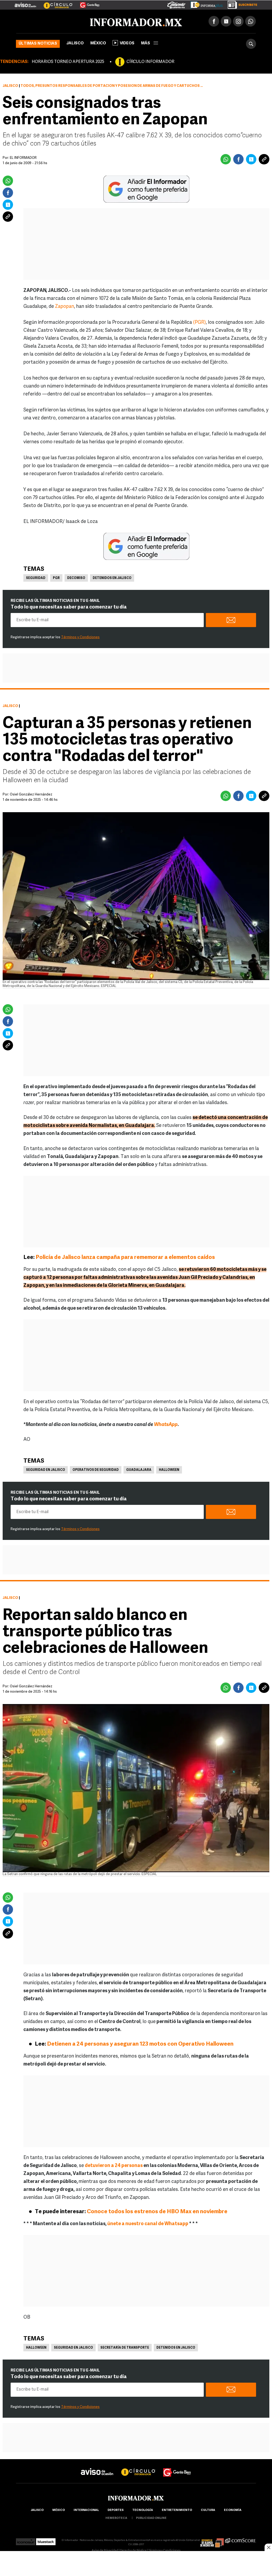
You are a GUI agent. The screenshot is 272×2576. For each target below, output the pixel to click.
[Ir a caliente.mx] (176, 4)
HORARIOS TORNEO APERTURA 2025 (68, 62)
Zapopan (65, 307)
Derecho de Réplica (133, 2551)
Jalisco (75, 43)
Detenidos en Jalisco (112, 578)
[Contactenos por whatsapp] (250, 21)
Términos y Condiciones (80, 637)
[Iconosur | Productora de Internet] (26, 2540)
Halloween (169, 1470)
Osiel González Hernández (31, 795)
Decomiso (76, 578)
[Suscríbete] (241, 4)
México (98, 43)
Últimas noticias (38, 44)
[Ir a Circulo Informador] (55, 3)
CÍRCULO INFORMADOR (150, 62)
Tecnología (143, 2510)
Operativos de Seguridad (96, 1470)
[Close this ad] (268, 2547)
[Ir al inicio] (79, 22)
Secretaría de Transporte (125, 2348)
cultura (208, 2510)
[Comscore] (241, 2540)
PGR (56, 578)
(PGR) (199, 323)
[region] (136, 2564)
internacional (86, 2510)
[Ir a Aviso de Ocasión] (97, 2468)
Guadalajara (139, 1470)
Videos (127, 43)
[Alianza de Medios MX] (212, 2540)
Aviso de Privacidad (105, 2551)
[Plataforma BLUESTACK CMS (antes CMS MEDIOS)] (46, 2540)
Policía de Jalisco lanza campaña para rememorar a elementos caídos (125, 1257)
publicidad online (151, 2518)
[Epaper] (205, 4)
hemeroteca (116, 2518)
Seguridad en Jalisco (46, 1470)
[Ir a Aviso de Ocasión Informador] (25, 3)
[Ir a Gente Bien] (86, 3)
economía (233, 2510)
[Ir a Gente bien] (177, 2468)
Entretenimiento (177, 2510)
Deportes (116, 2510)
